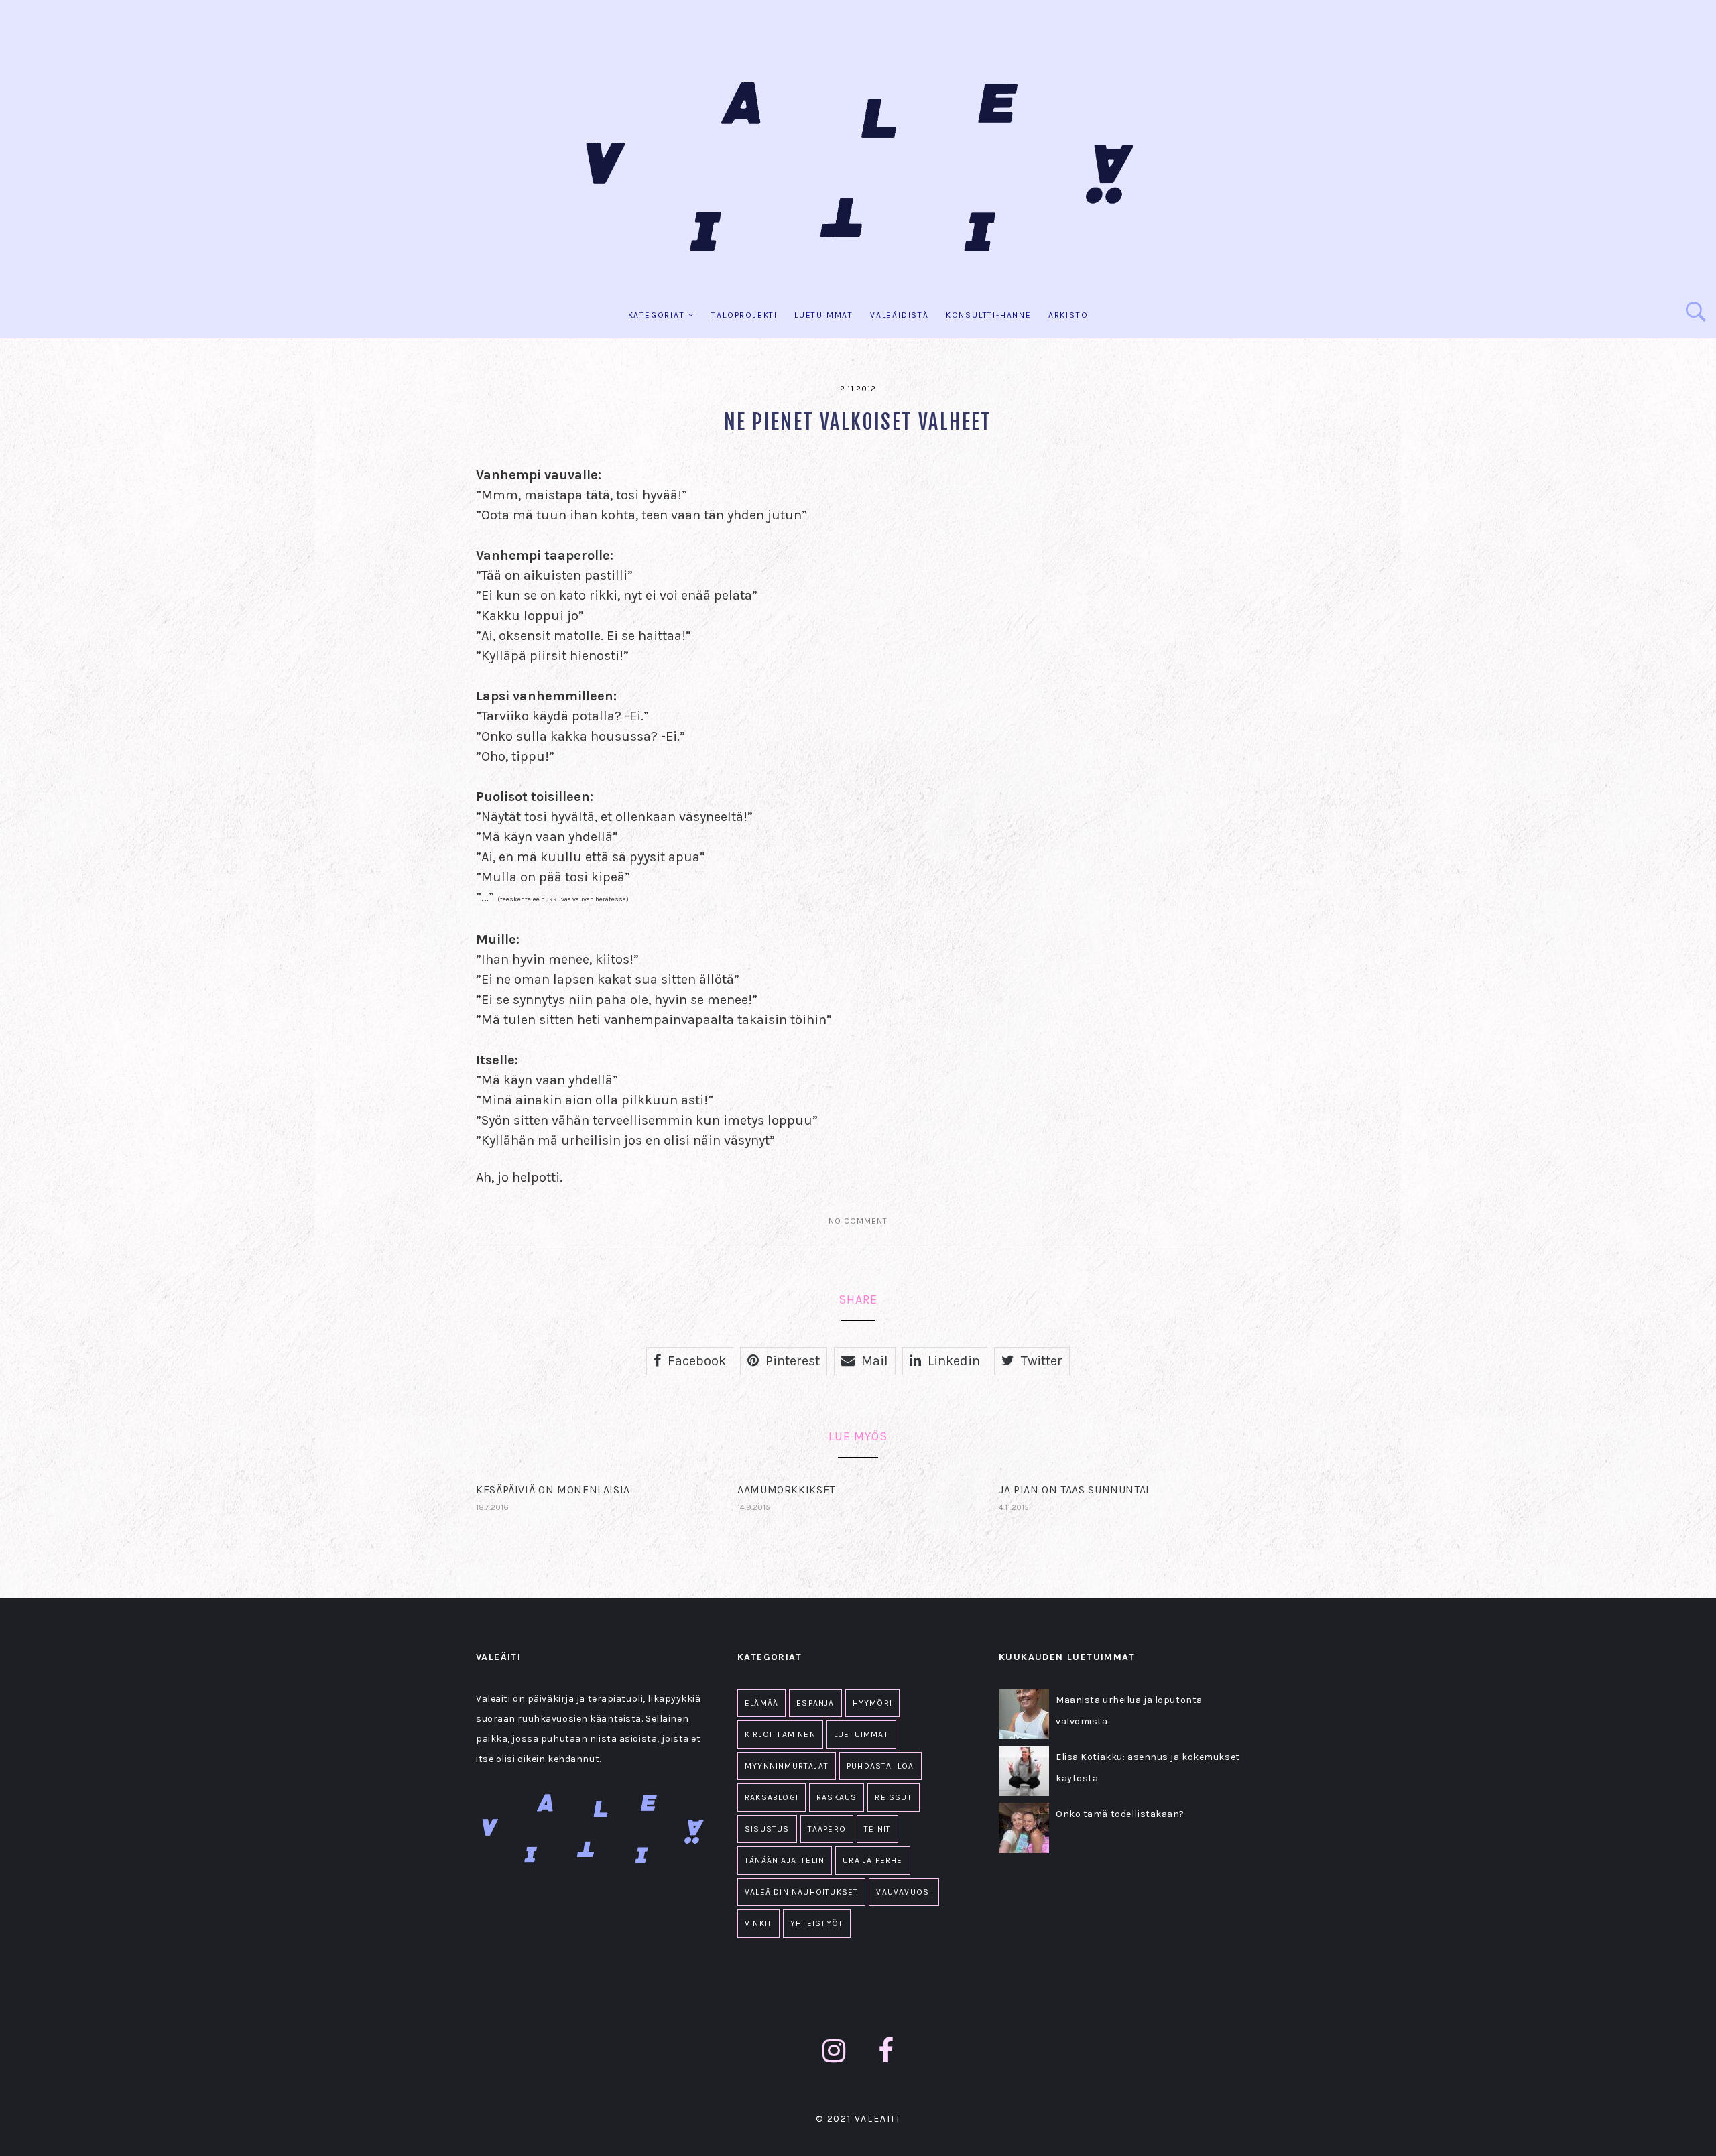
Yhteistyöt (817, 1923)
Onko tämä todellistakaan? (1120, 1814)
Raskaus (837, 1797)
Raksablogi (772, 1797)
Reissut (893, 1797)
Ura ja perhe (872, 1860)
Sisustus (767, 1829)
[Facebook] (886, 2051)
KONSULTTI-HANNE (989, 315)
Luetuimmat (824, 315)
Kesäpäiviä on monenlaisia (553, 1489)
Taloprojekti (744, 315)
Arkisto (1068, 315)
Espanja (815, 1703)
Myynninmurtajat (787, 1766)
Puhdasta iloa (880, 1766)
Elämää (761, 1703)
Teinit (877, 1829)
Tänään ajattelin (785, 1860)
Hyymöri (872, 1703)
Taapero (827, 1829)
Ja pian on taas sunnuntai (1074, 1489)
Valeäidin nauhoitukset (801, 1892)
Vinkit (758, 1923)
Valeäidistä (900, 315)
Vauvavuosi (904, 1892)
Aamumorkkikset (786, 1489)
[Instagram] (834, 2051)
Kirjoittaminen (780, 1734)
